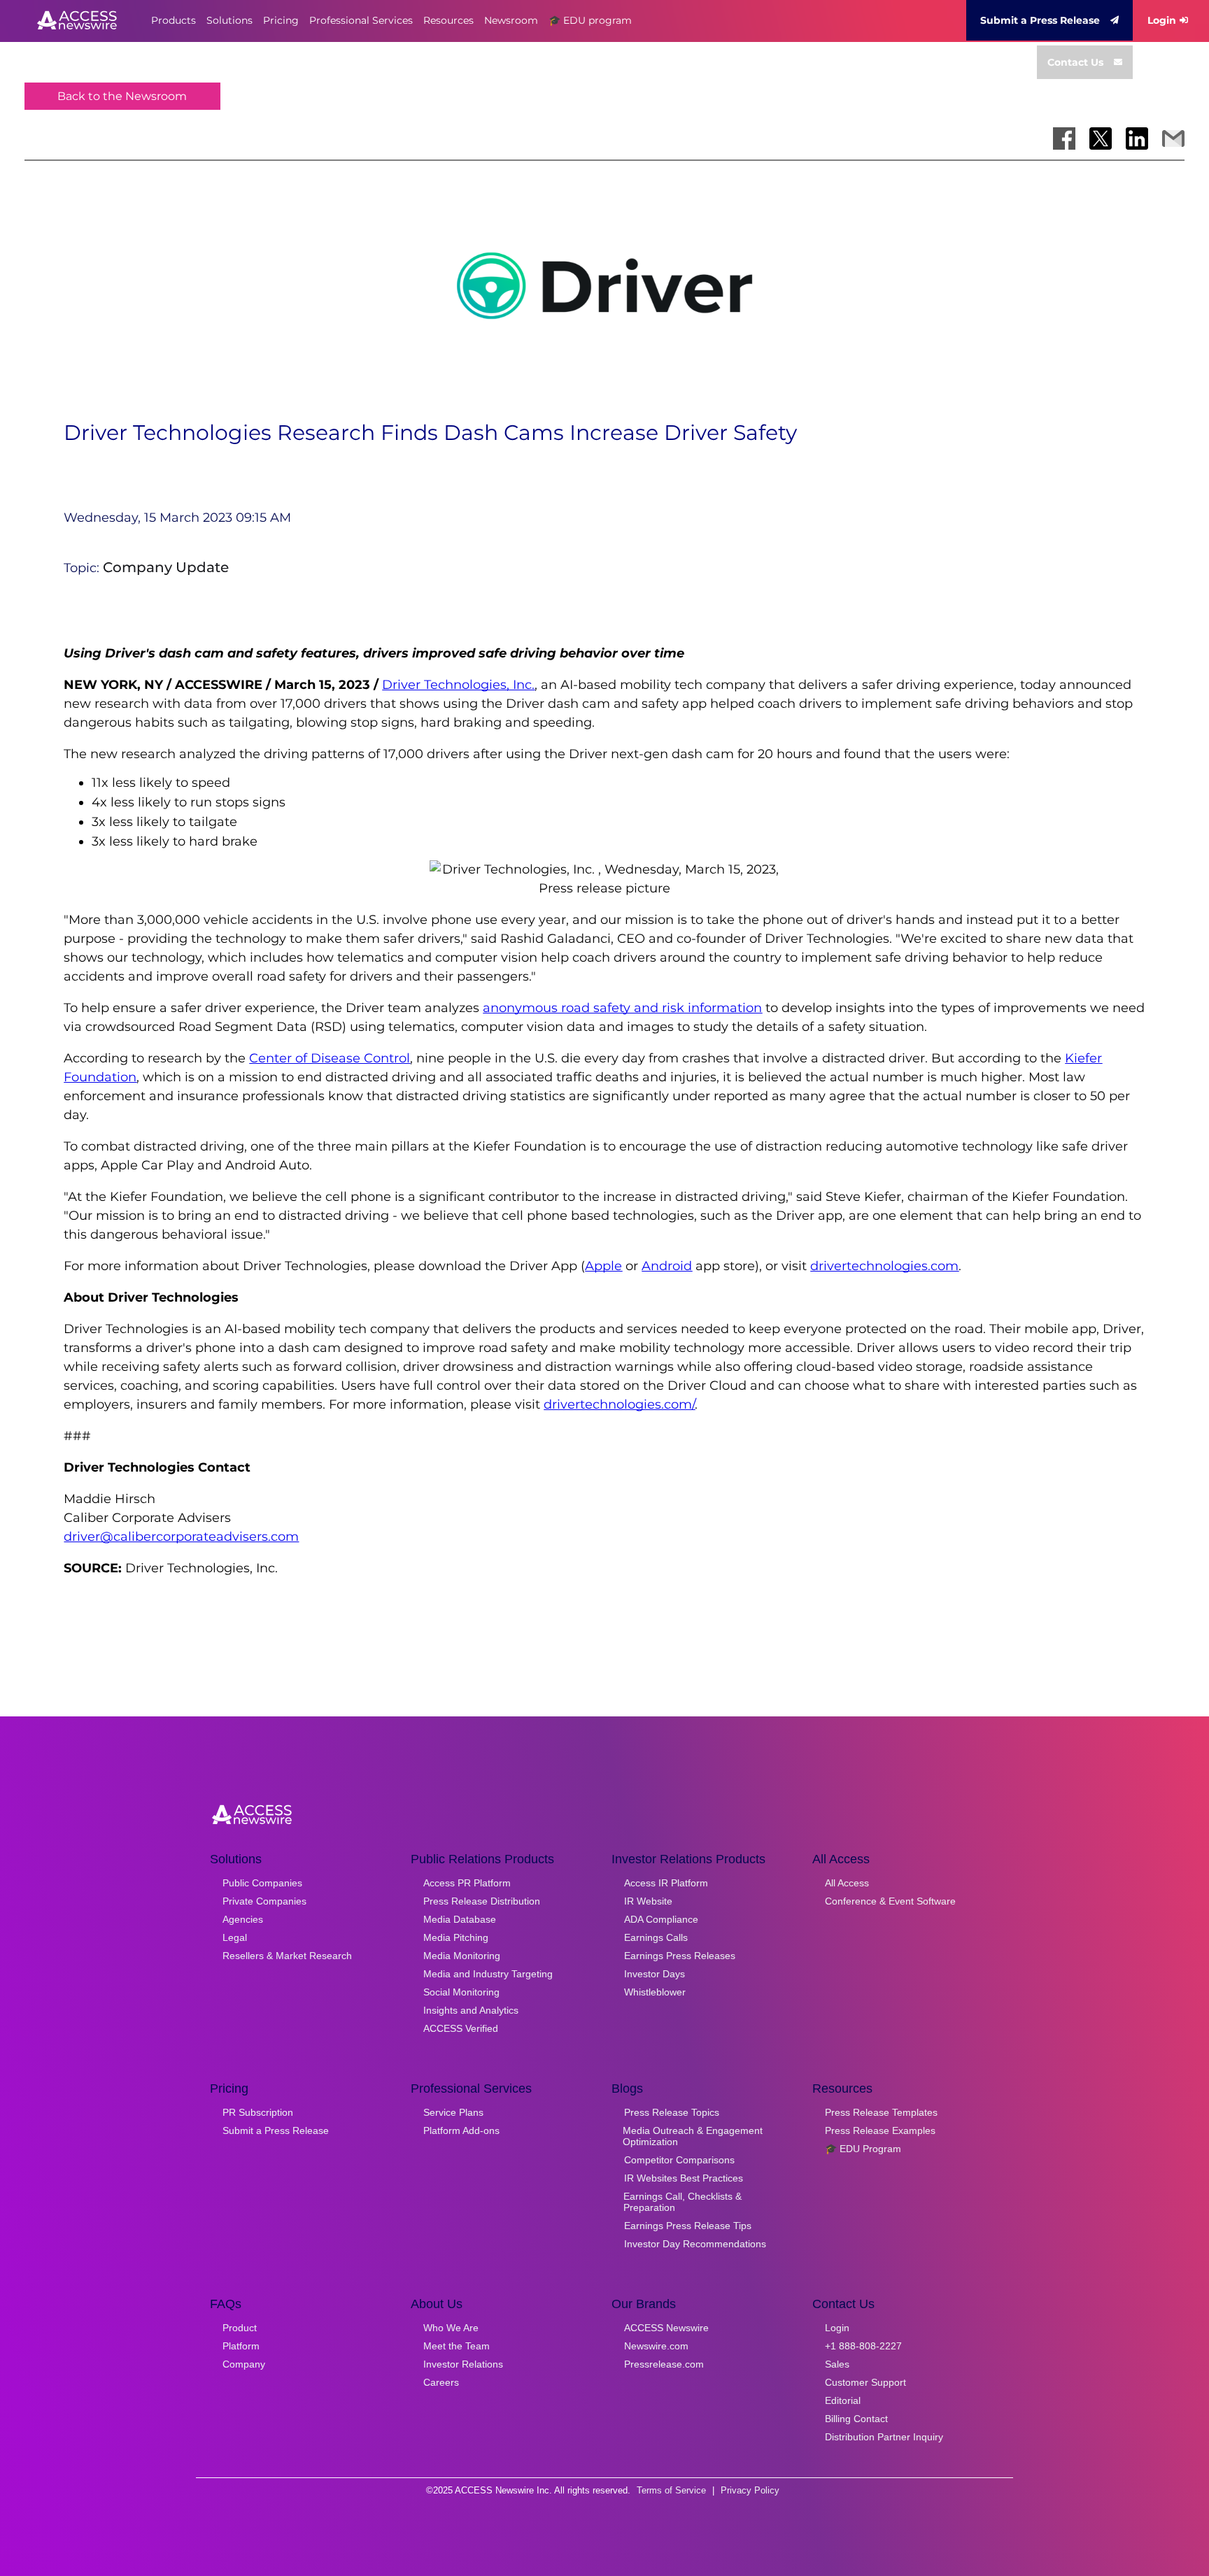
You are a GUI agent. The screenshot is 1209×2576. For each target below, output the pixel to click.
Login (1162, 20)
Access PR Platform (467, 1883)
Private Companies (264, 1901)
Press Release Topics (672, 2112)
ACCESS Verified (461, 2028)
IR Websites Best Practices (684, 2178)
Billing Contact (856, 2419)
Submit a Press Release (1040, 20)
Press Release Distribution (482, 1901)
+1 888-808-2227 (863, 2346)
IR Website (648, 1901)
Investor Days (655, 1974)
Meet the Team (457, 2346)
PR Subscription (258, 2112)
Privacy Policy (750, 2490)
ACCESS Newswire (666, 2328)
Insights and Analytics (471, 2010)
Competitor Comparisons (679, 2160)
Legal (235, 1937)
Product (240, 2328)
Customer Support (865, 2382)
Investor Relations (463, 2364)
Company (244, 2364)
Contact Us (1075, 62)
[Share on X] (1101, 138)
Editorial (843, 2400)
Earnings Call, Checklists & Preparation (683, 2202)
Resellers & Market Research (287, 1956)
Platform (241, 2346)
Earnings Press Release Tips (688, 2226)
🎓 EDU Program (863, 2149)
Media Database (460, 1919)
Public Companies (262, 1883)
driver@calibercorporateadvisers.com (181, 1537)
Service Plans (453, 2112)
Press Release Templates (881, 2112)
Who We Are (451, 2328)
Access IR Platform (666, 1883)
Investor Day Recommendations (695, 2244)
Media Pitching (456, 1937)
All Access (847, 1883)
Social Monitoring (461, 1992)
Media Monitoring (462, 1956)
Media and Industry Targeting (488, 1974)
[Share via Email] (1173, 138)
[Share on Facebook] (1064, 138)
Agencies (243, 1919)
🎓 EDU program (590, 20)
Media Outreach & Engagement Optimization (693, 2136)
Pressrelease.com (664, 2364)
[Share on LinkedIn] (1137, 138)
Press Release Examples (880, 2130)
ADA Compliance (661, 1919)
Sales (837, 2364)
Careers (441, 2382)
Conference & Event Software (890, 1901)
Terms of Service (671, 2490)
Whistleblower (655, 1992)
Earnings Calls (656, 1937)
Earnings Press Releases (680, 1956)
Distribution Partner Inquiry (884, 2437)
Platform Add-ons (461, 2130)
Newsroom (511, 20)
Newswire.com (656, 2346)
